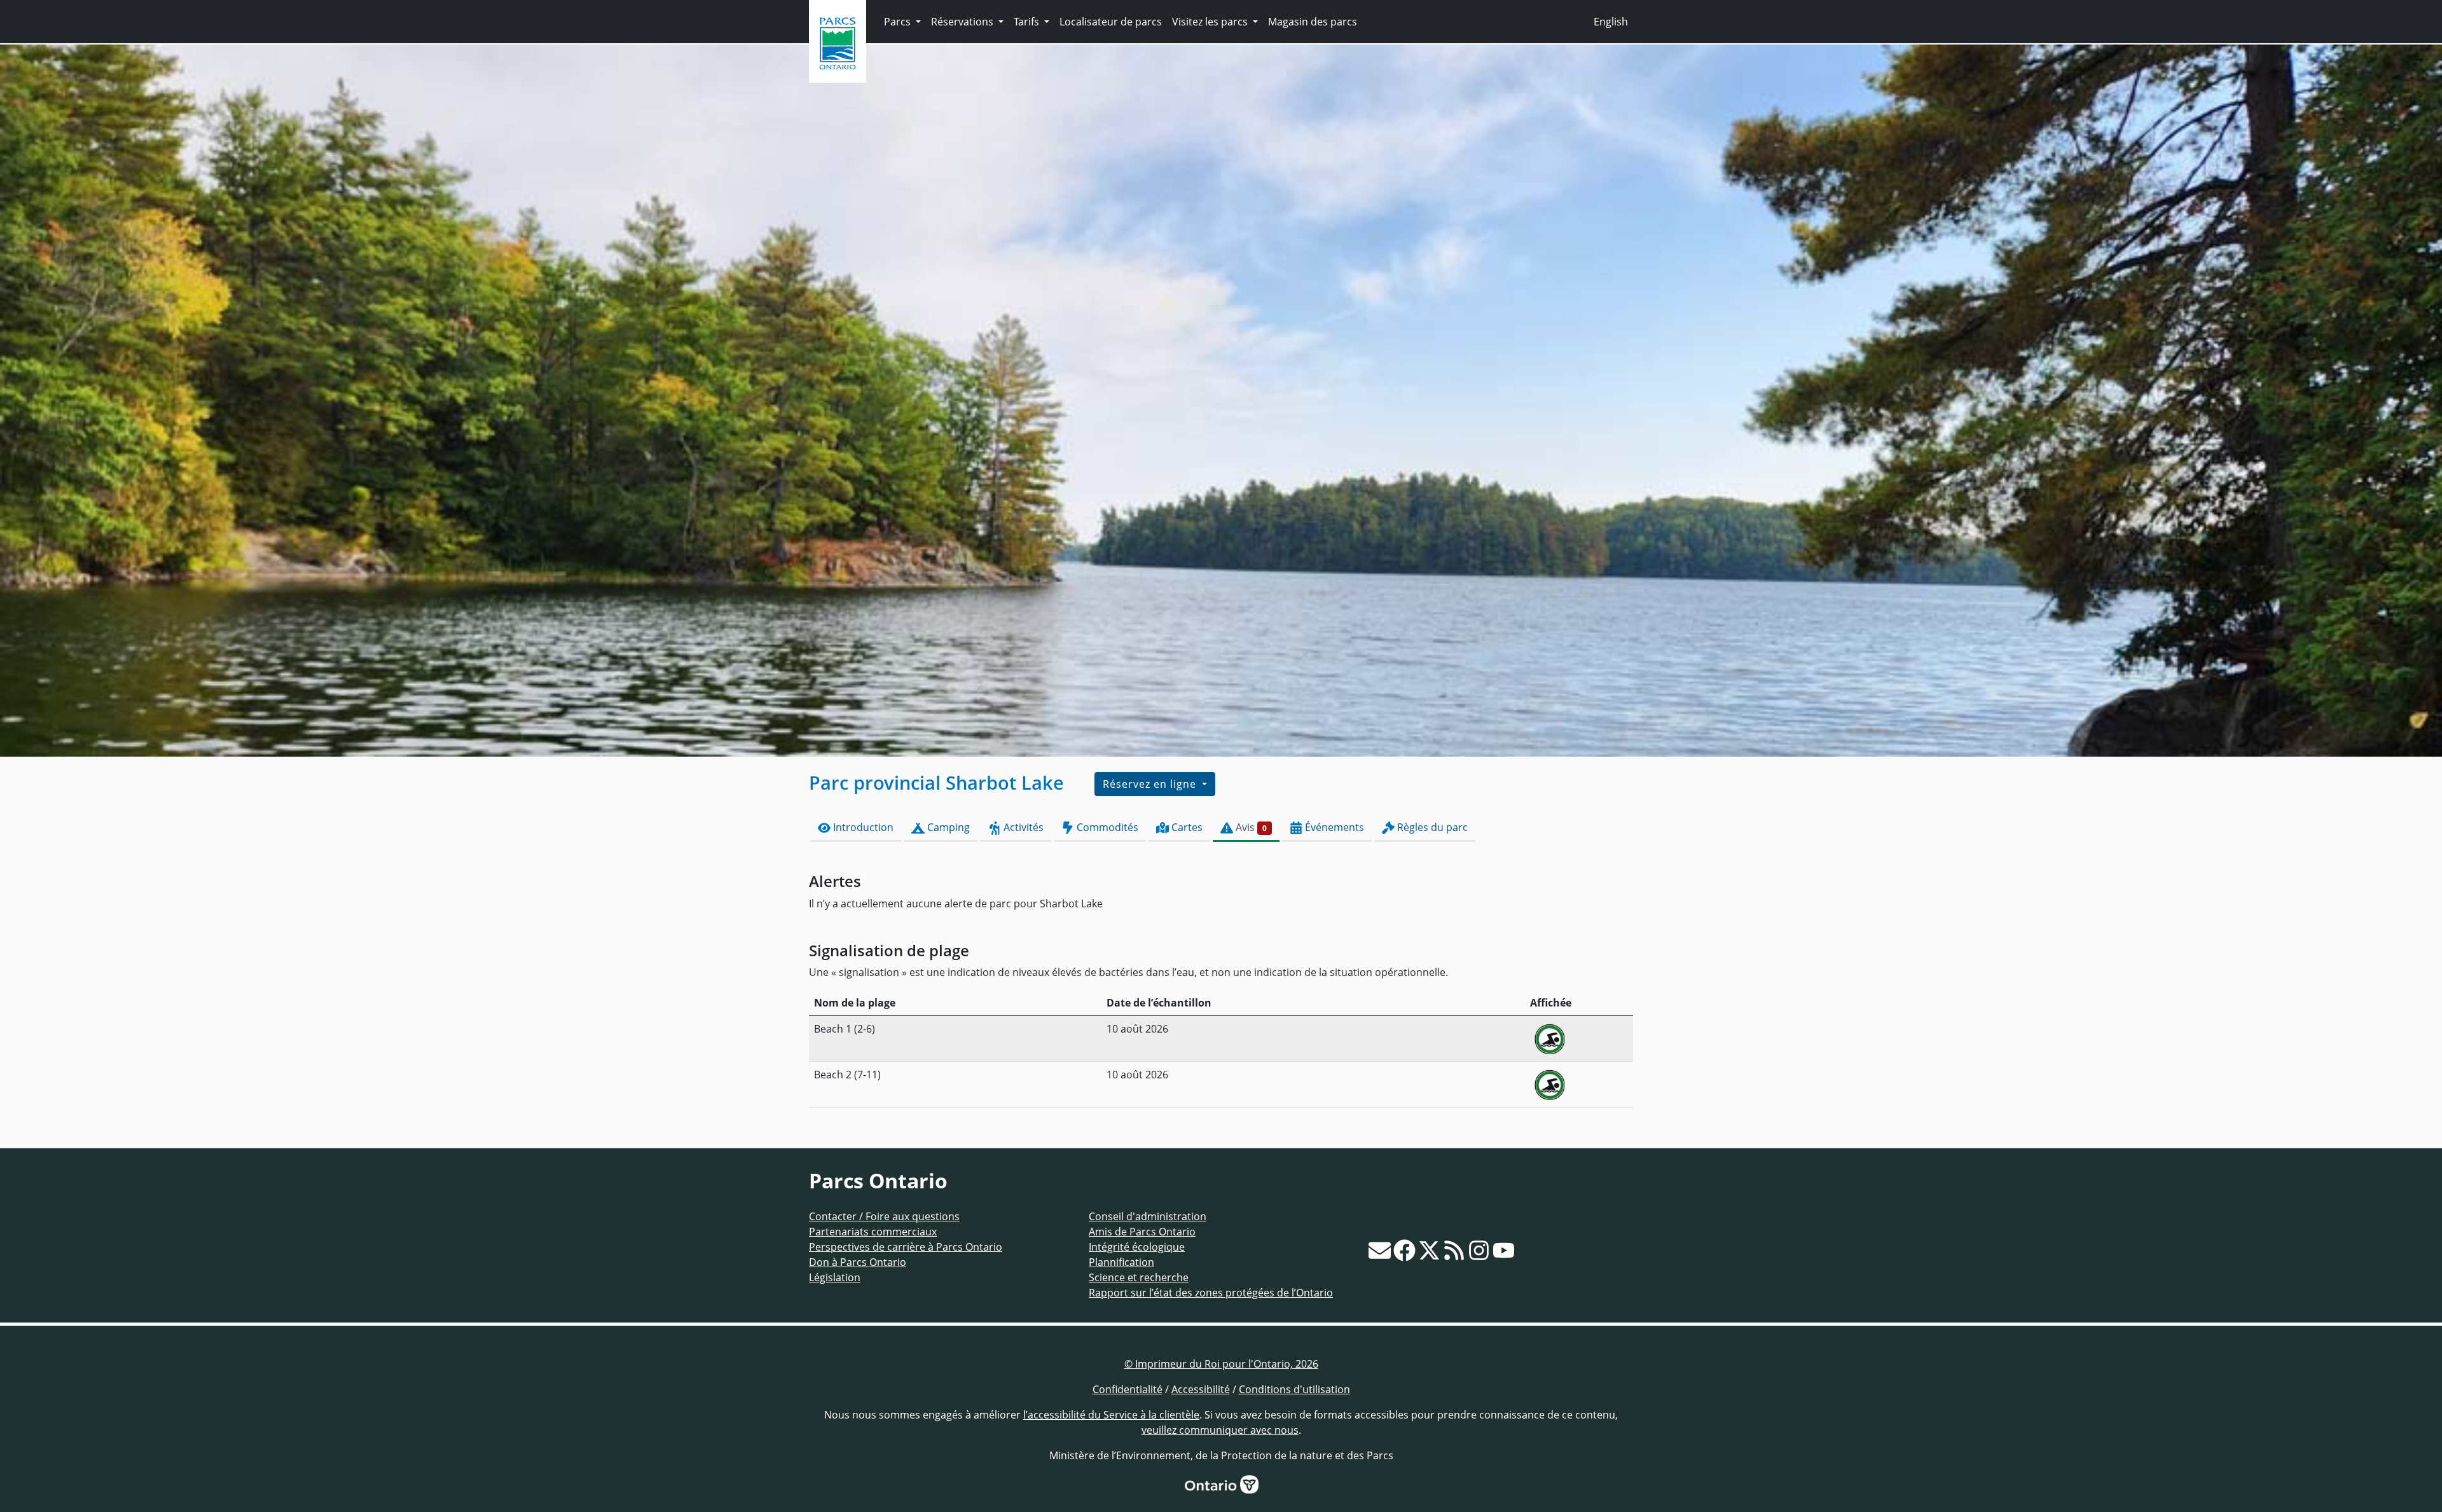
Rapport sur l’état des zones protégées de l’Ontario (1211, 1293)
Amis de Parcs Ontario (1142, 1232)
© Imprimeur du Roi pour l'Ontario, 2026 (1221, 1364)
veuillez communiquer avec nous (1220, 1430)
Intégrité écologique (1137, 1247)
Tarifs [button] (1028, 22)
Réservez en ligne (1151, 784)
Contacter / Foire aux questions (884, 1216)
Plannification (1121, 1262)
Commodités (1106, 827)
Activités (1022, 827)
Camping (947, 827)
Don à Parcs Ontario (858, 1262)
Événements (1333, 827)
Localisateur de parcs (1111, 22)
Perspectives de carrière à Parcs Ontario (906, 1247)
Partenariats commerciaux (873, 1232)
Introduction (862, 827)
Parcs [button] (899, 22)
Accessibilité (1201, 1389)
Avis (1250, 827)
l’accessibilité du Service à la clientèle (1111, 1415)
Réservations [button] (963, 22)
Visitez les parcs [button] (1211, 22)
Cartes (1186, 827)
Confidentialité (1128, 1389)
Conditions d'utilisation (1294, 1389)
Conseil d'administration (1148, 1216)
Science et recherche (1139, 1277)
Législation (835, 1277)
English (1611, 22)
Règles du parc (1431, 827)
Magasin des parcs (1313, 22)
